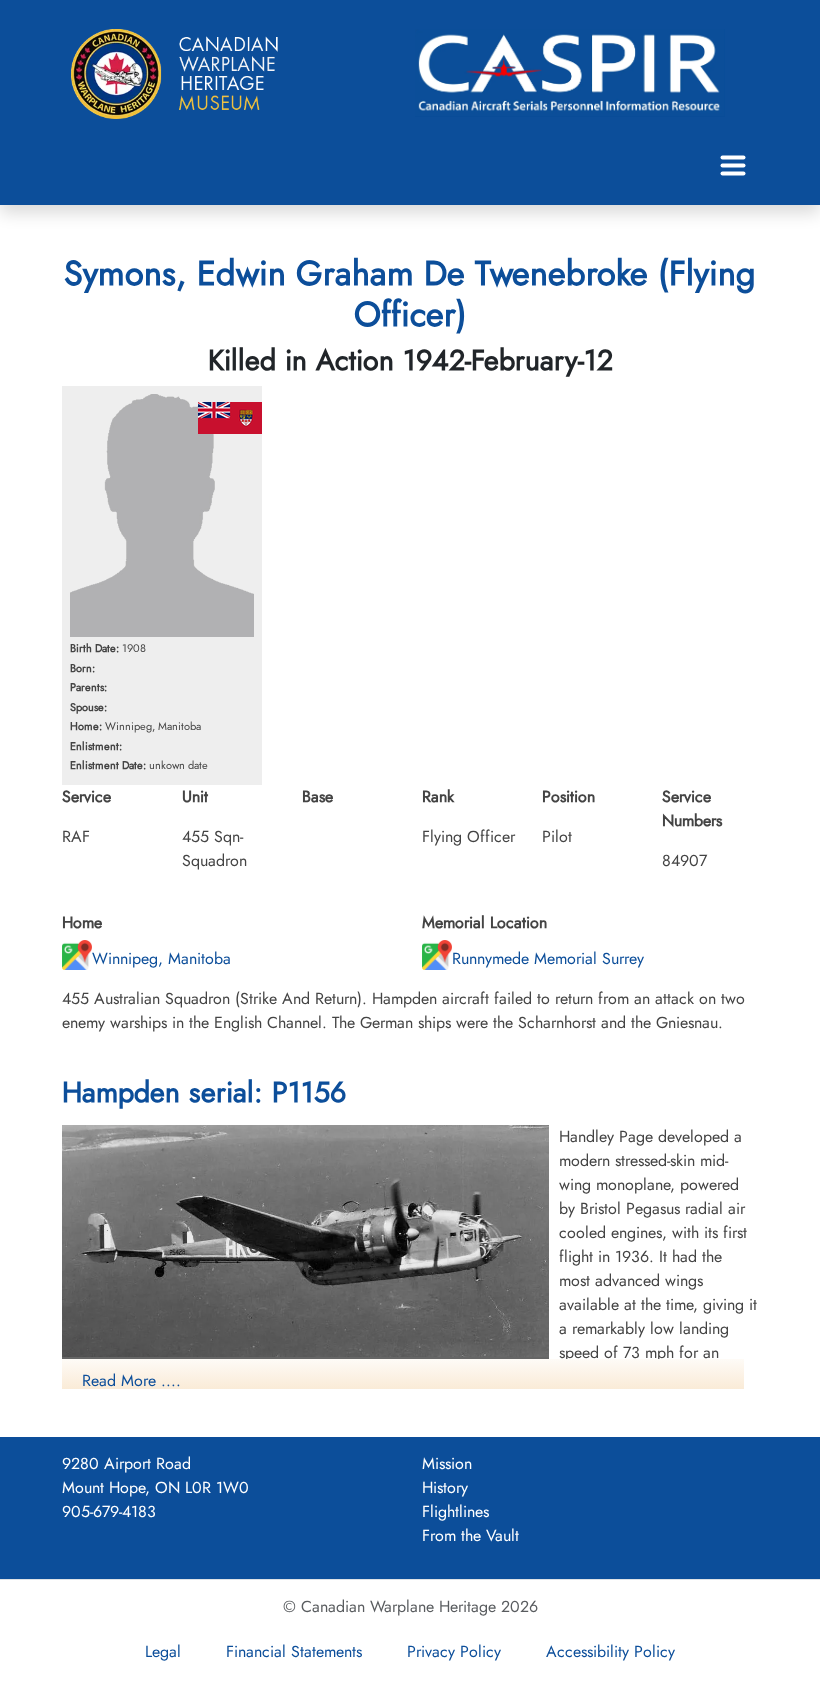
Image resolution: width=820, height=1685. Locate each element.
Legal (163, 1651)
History (445, 1487)
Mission (447, 1463)
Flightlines (455, 1511)
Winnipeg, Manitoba (161, 958)
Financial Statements (294, 1651)
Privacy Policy (454, 1651)
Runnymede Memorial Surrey (548, 958)
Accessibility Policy (610, 1651)
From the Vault (470, 1535)
